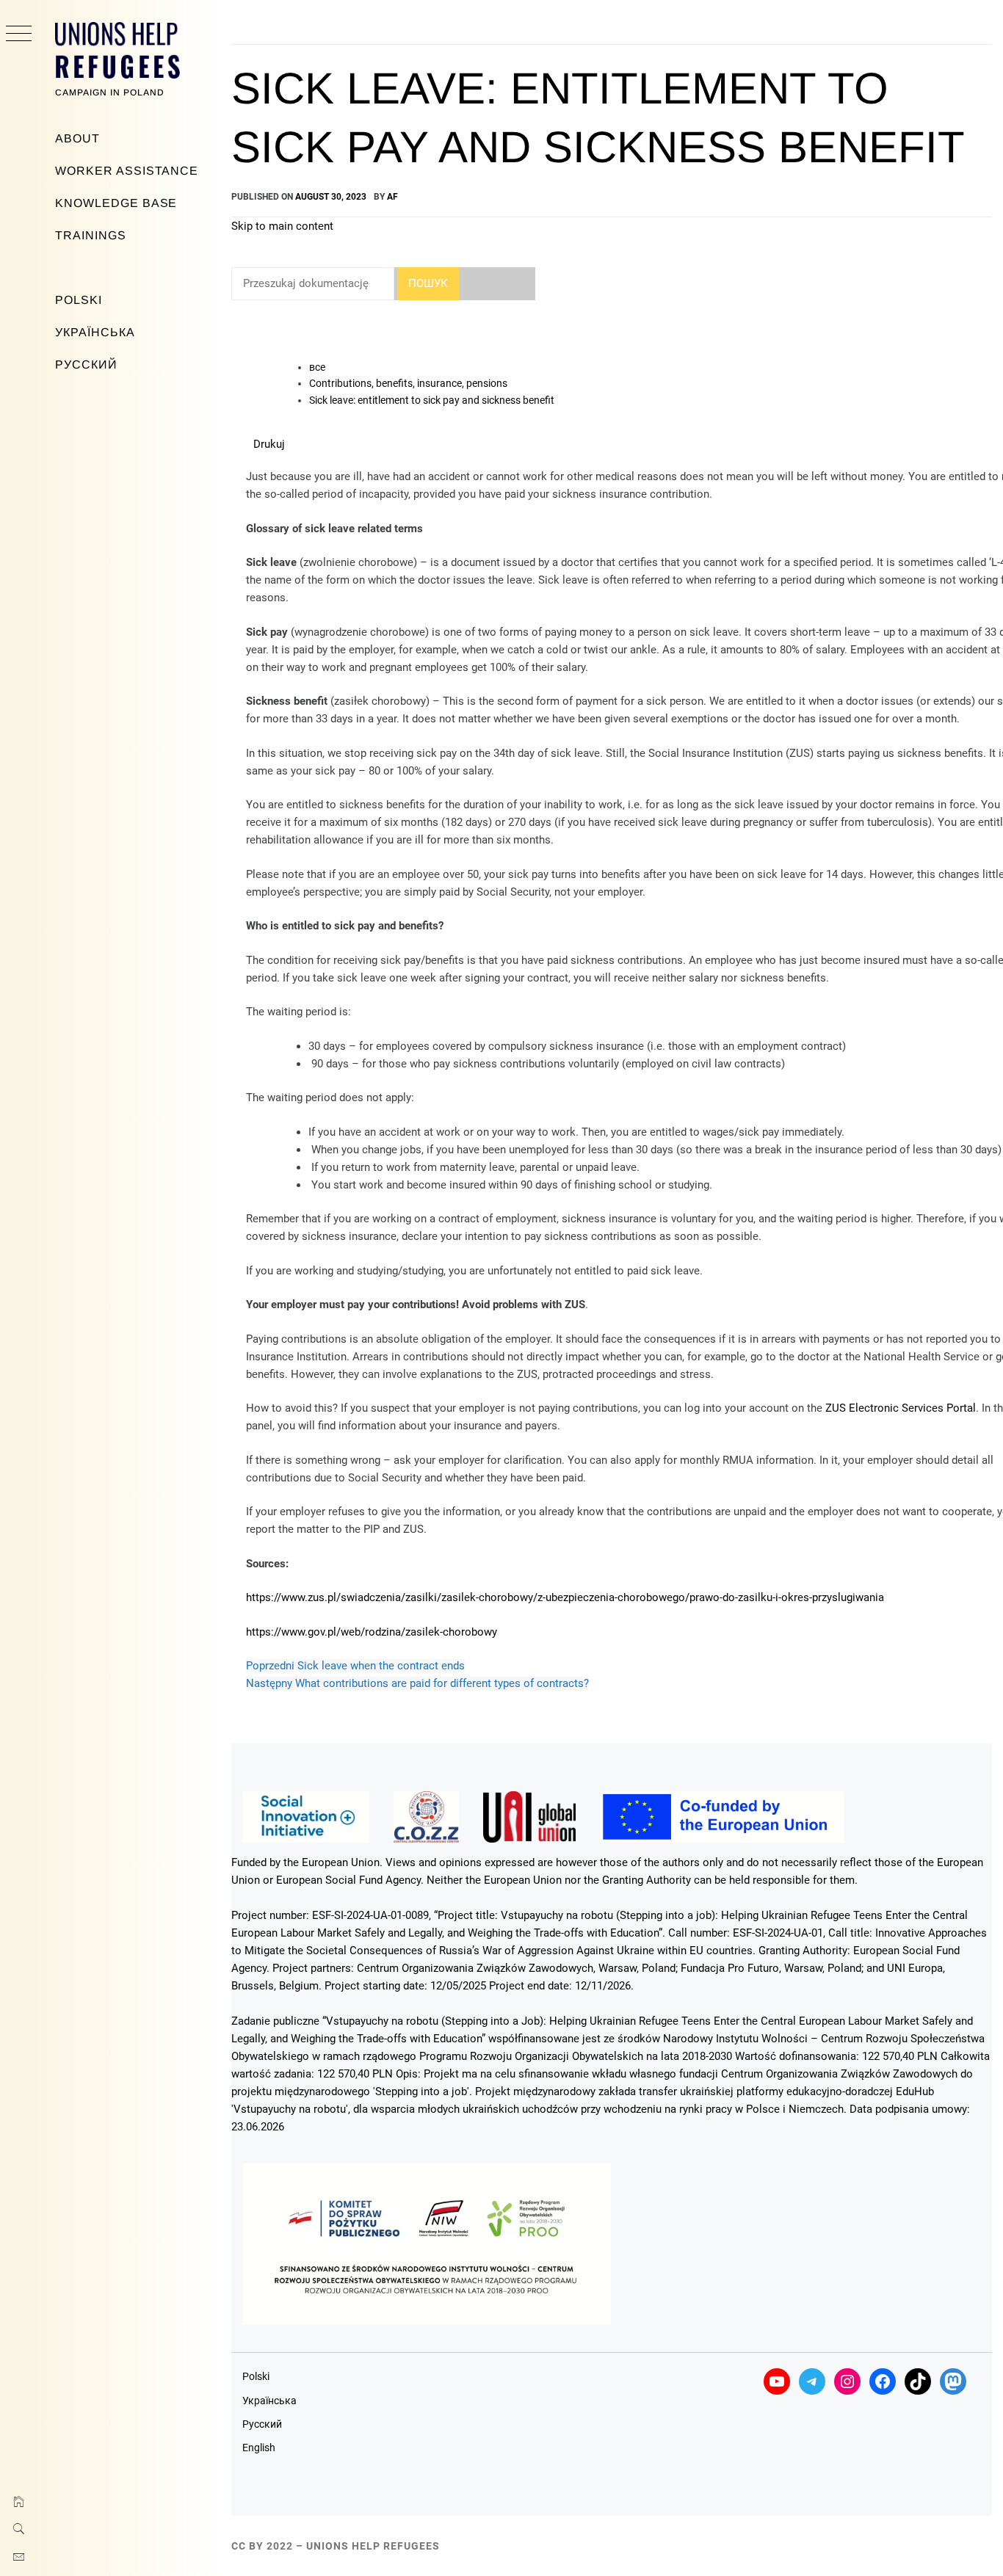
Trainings (91, 235)
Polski (79, 300)
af (392, 197)
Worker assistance (127, 171)
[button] (269, 444)
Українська (95, 332)
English (259, 2448)
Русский (86, 364)
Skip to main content (282, 226)
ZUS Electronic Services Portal (901, 1408)
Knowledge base (116, 203)
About (77, 138)
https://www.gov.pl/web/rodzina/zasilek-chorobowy (372, 1632)
